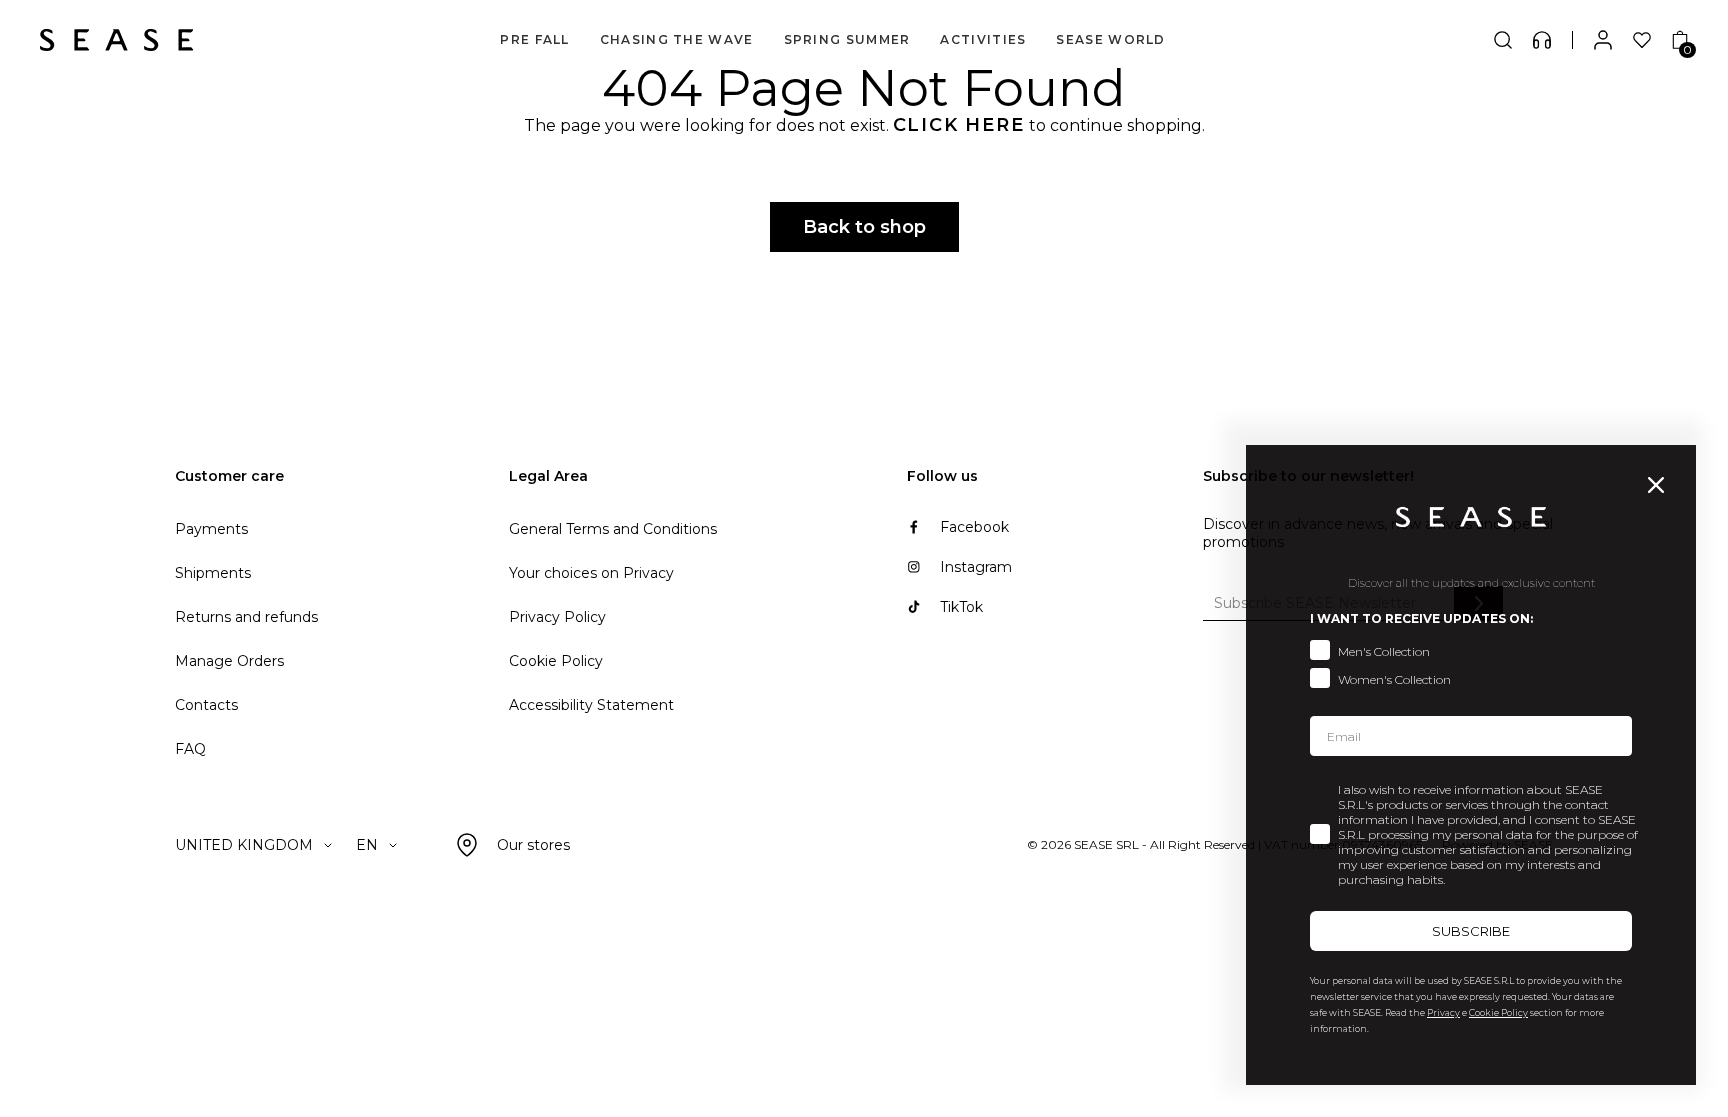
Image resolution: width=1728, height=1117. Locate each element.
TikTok (961, 607)
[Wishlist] (1642, 40)
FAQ (190, 749)
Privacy (1443, 1012)
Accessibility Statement (591, 705)
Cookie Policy (556, 661)
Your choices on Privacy (591, 573)
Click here (959, 125)
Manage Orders (229, 661)
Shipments (213, 573)
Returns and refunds (246, 617)
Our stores (533, 845)
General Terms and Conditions (613, 529)
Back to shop (864, 227)
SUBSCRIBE (1471, 931)
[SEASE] (116, 40)
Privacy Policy (557, 617)
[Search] (1503, 40)
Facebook (974, 527)
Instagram (976, 567)
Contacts (206, 705)
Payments (211, 529)
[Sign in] (1603, 40)
